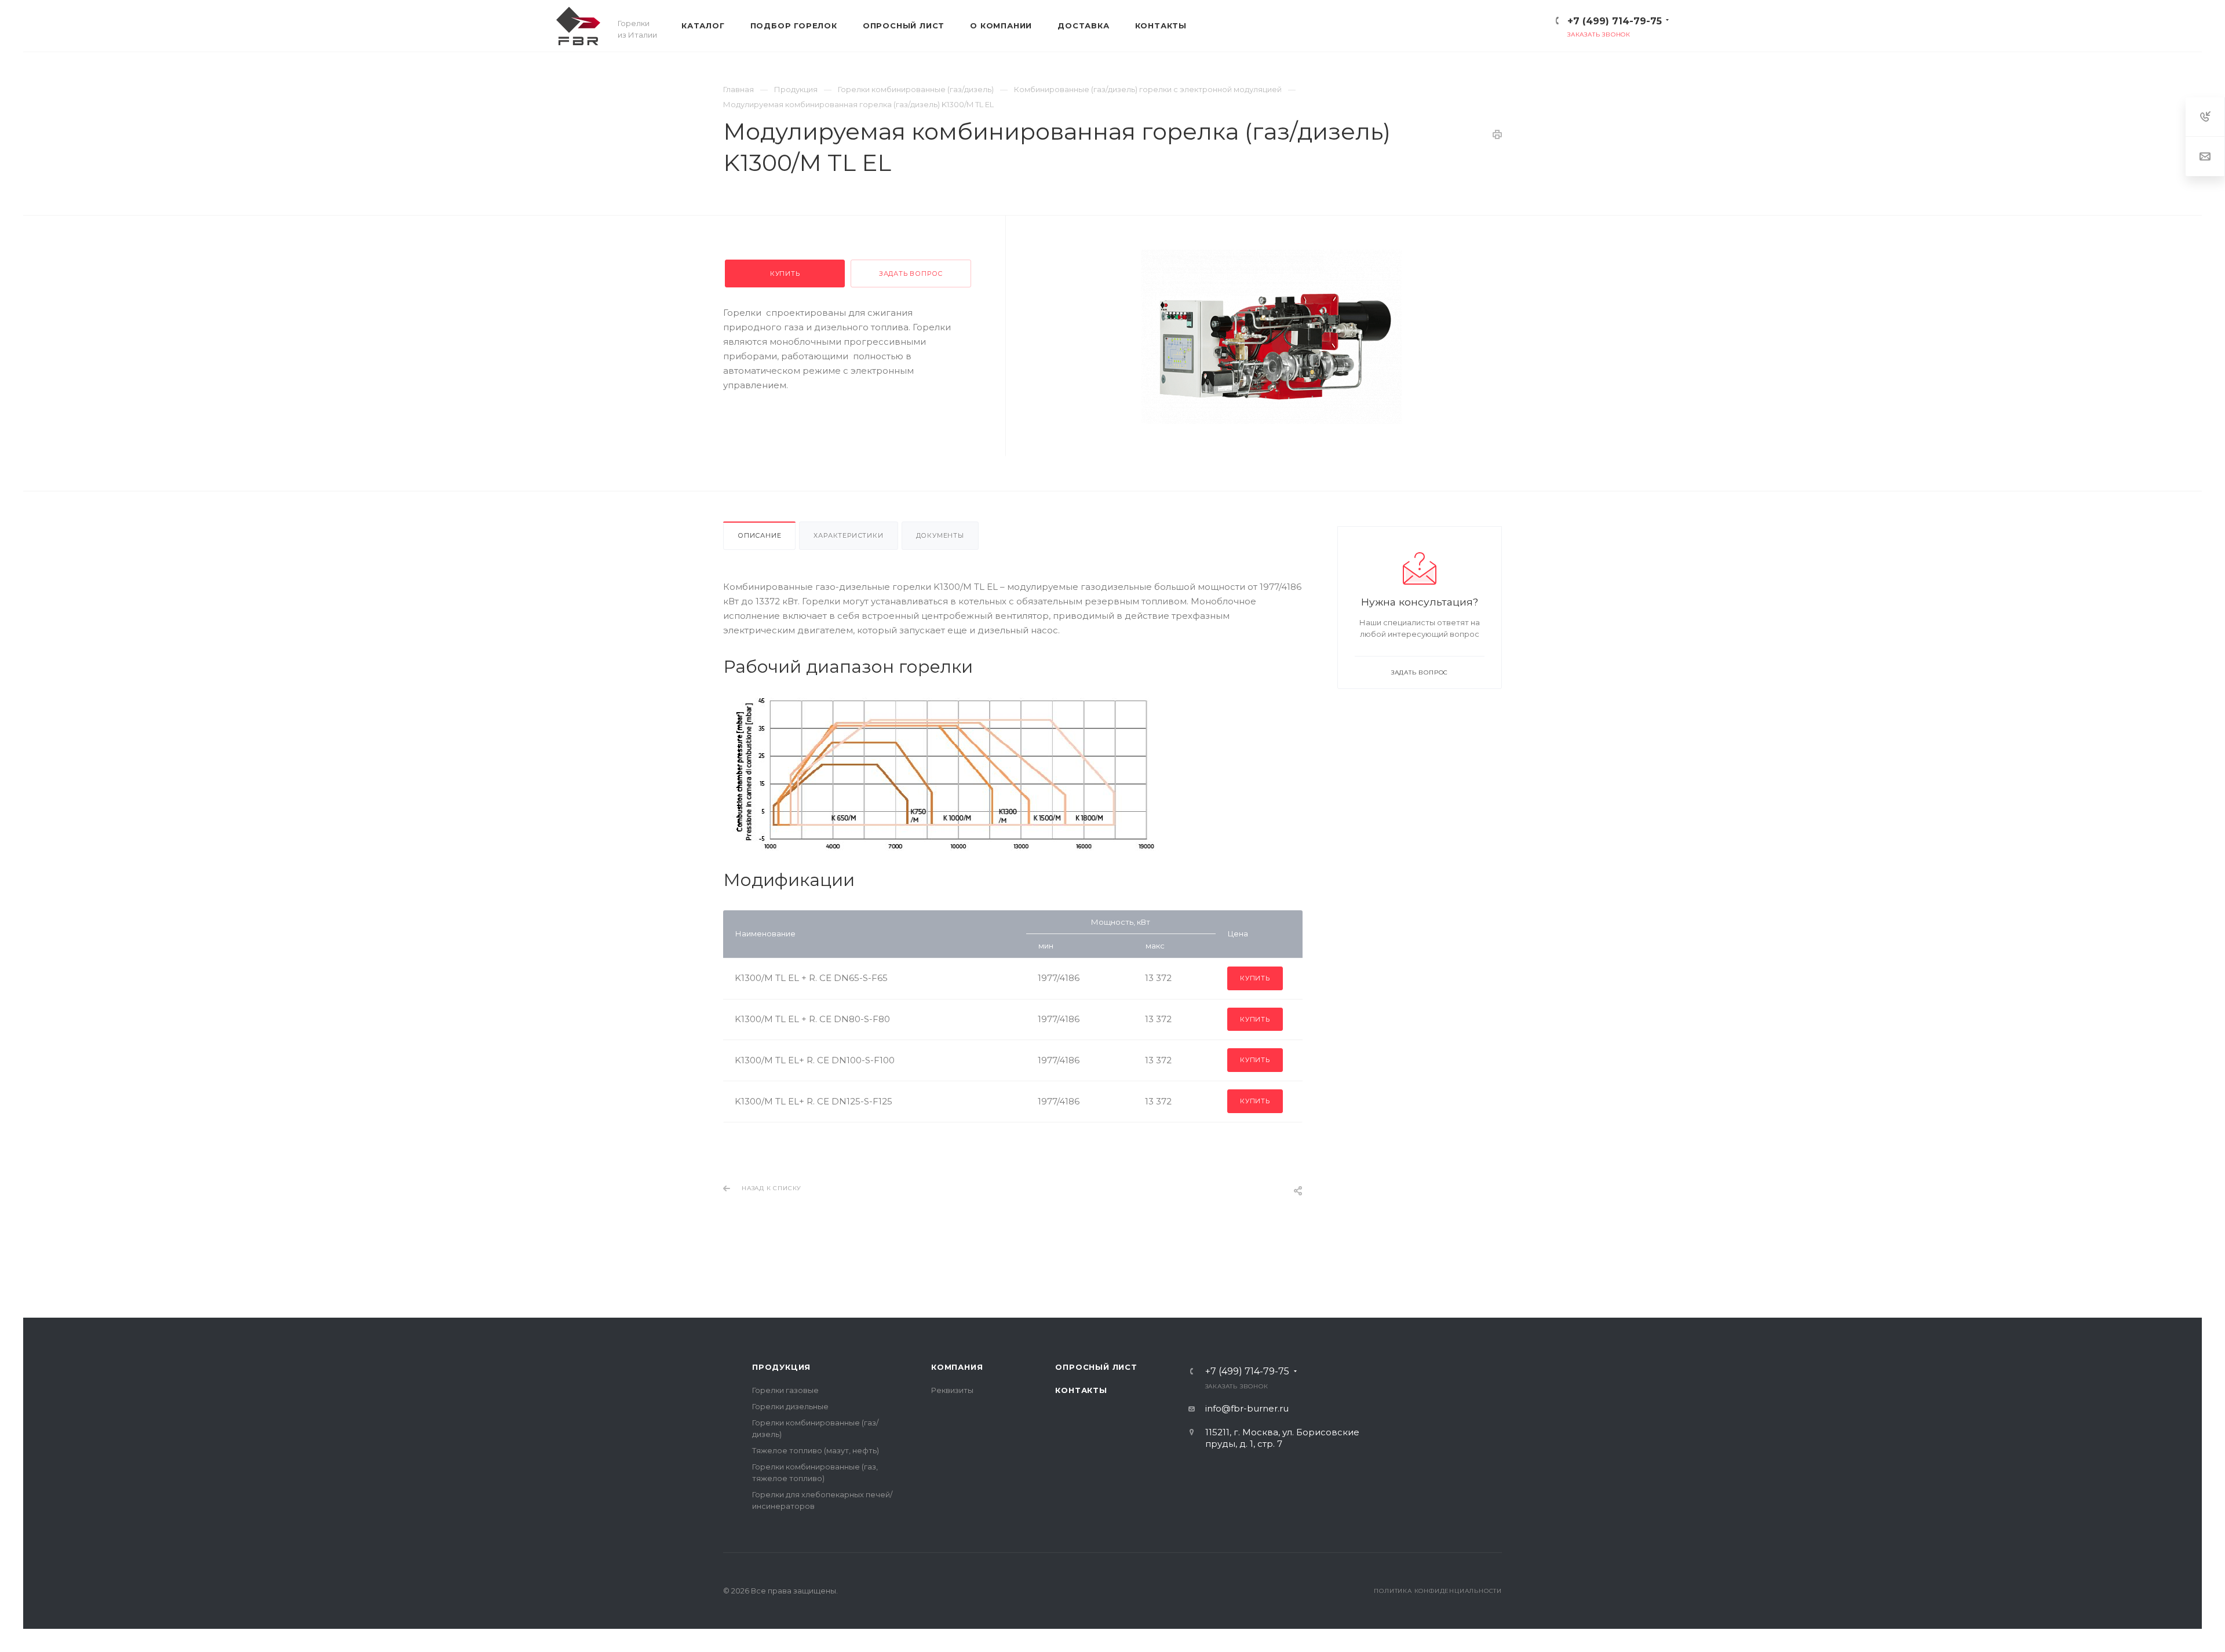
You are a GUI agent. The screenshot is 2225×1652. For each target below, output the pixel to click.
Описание (759, 535)
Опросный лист (1096, 1367)
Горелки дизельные (790, 1406)
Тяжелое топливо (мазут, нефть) (816, 1450)
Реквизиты (952, 1390)
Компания (957, 1367)
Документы (940, 535)
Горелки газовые (785, 1390)
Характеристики (848, 535)
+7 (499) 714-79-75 (1615, 21)
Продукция (781, 1367)
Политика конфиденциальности (1438, 1591)
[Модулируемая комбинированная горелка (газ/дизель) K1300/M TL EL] (1271, 337)
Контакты (1081, 1390)
